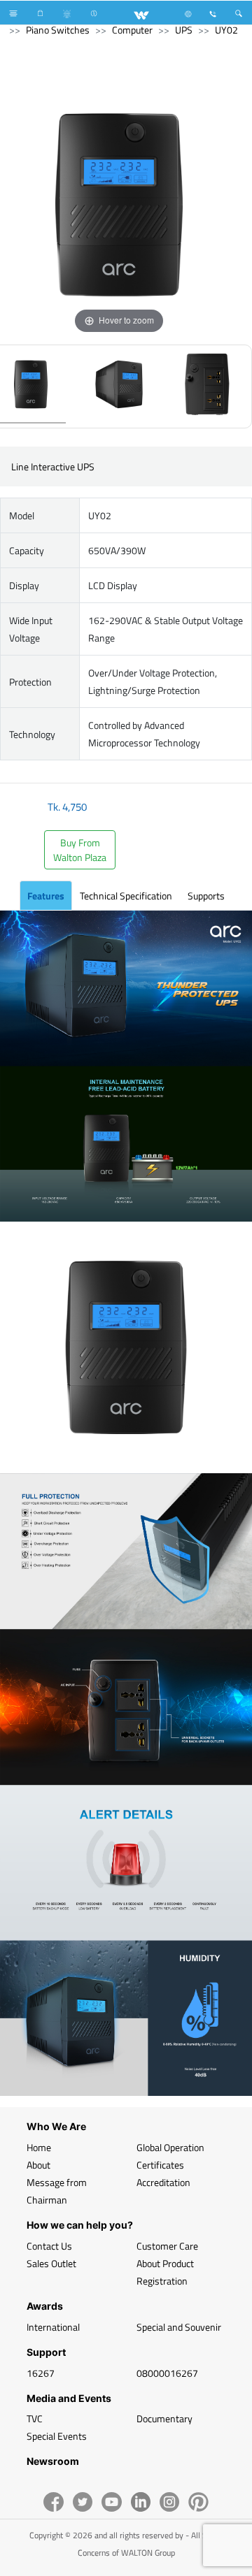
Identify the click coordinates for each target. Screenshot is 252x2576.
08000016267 (167, 2373)
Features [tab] (46, 896)
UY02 (226, 30)
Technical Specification (126, 896)
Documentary (164, 2418)
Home (39, 2147)
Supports (206, 896)
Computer (132, 30)
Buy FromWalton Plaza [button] (80, 850)
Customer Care (167, 2246)
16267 (41, 2373)
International (53, 2327)
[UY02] (119, 386)
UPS (184, 30)
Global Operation (170, 2147)
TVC (35, 2418)
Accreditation (163, 2182)
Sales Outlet (51, 2263)
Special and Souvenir (179, 2327)
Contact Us (49, 2246)
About (38, 2165)
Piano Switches (58, 30)
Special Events (57, 2436)
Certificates (160, 2165)
